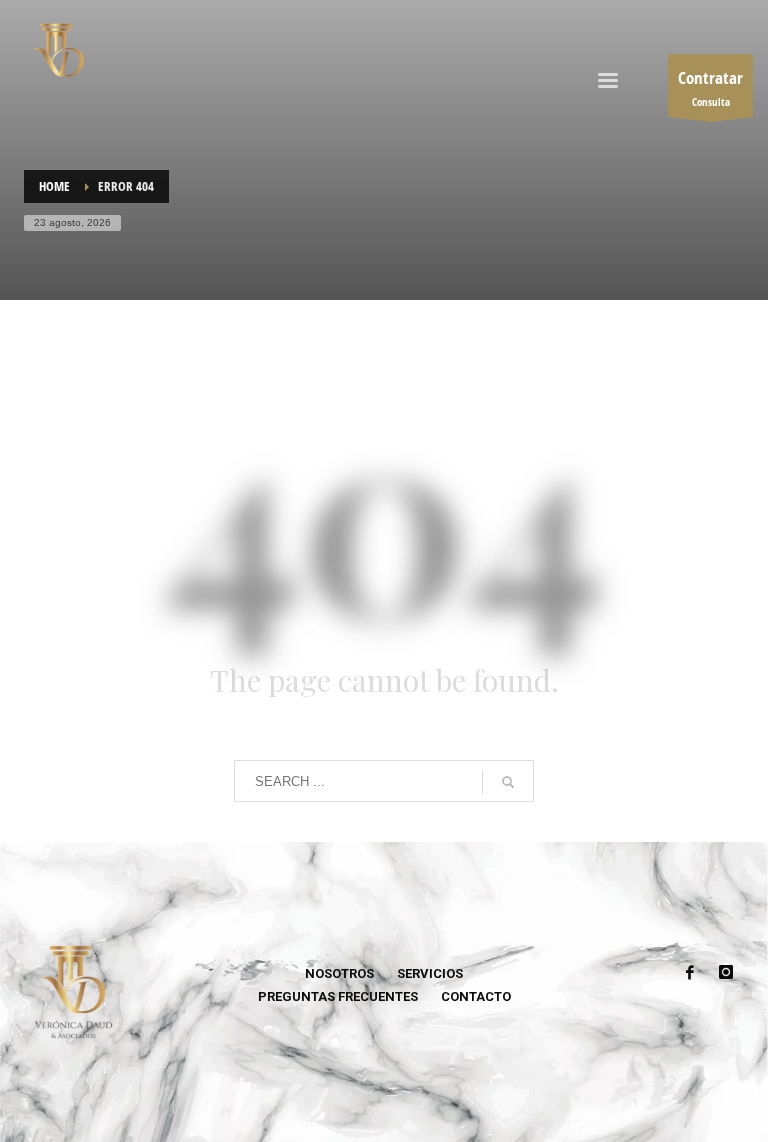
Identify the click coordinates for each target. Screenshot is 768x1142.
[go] (508, 782)
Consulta (710, 87)
